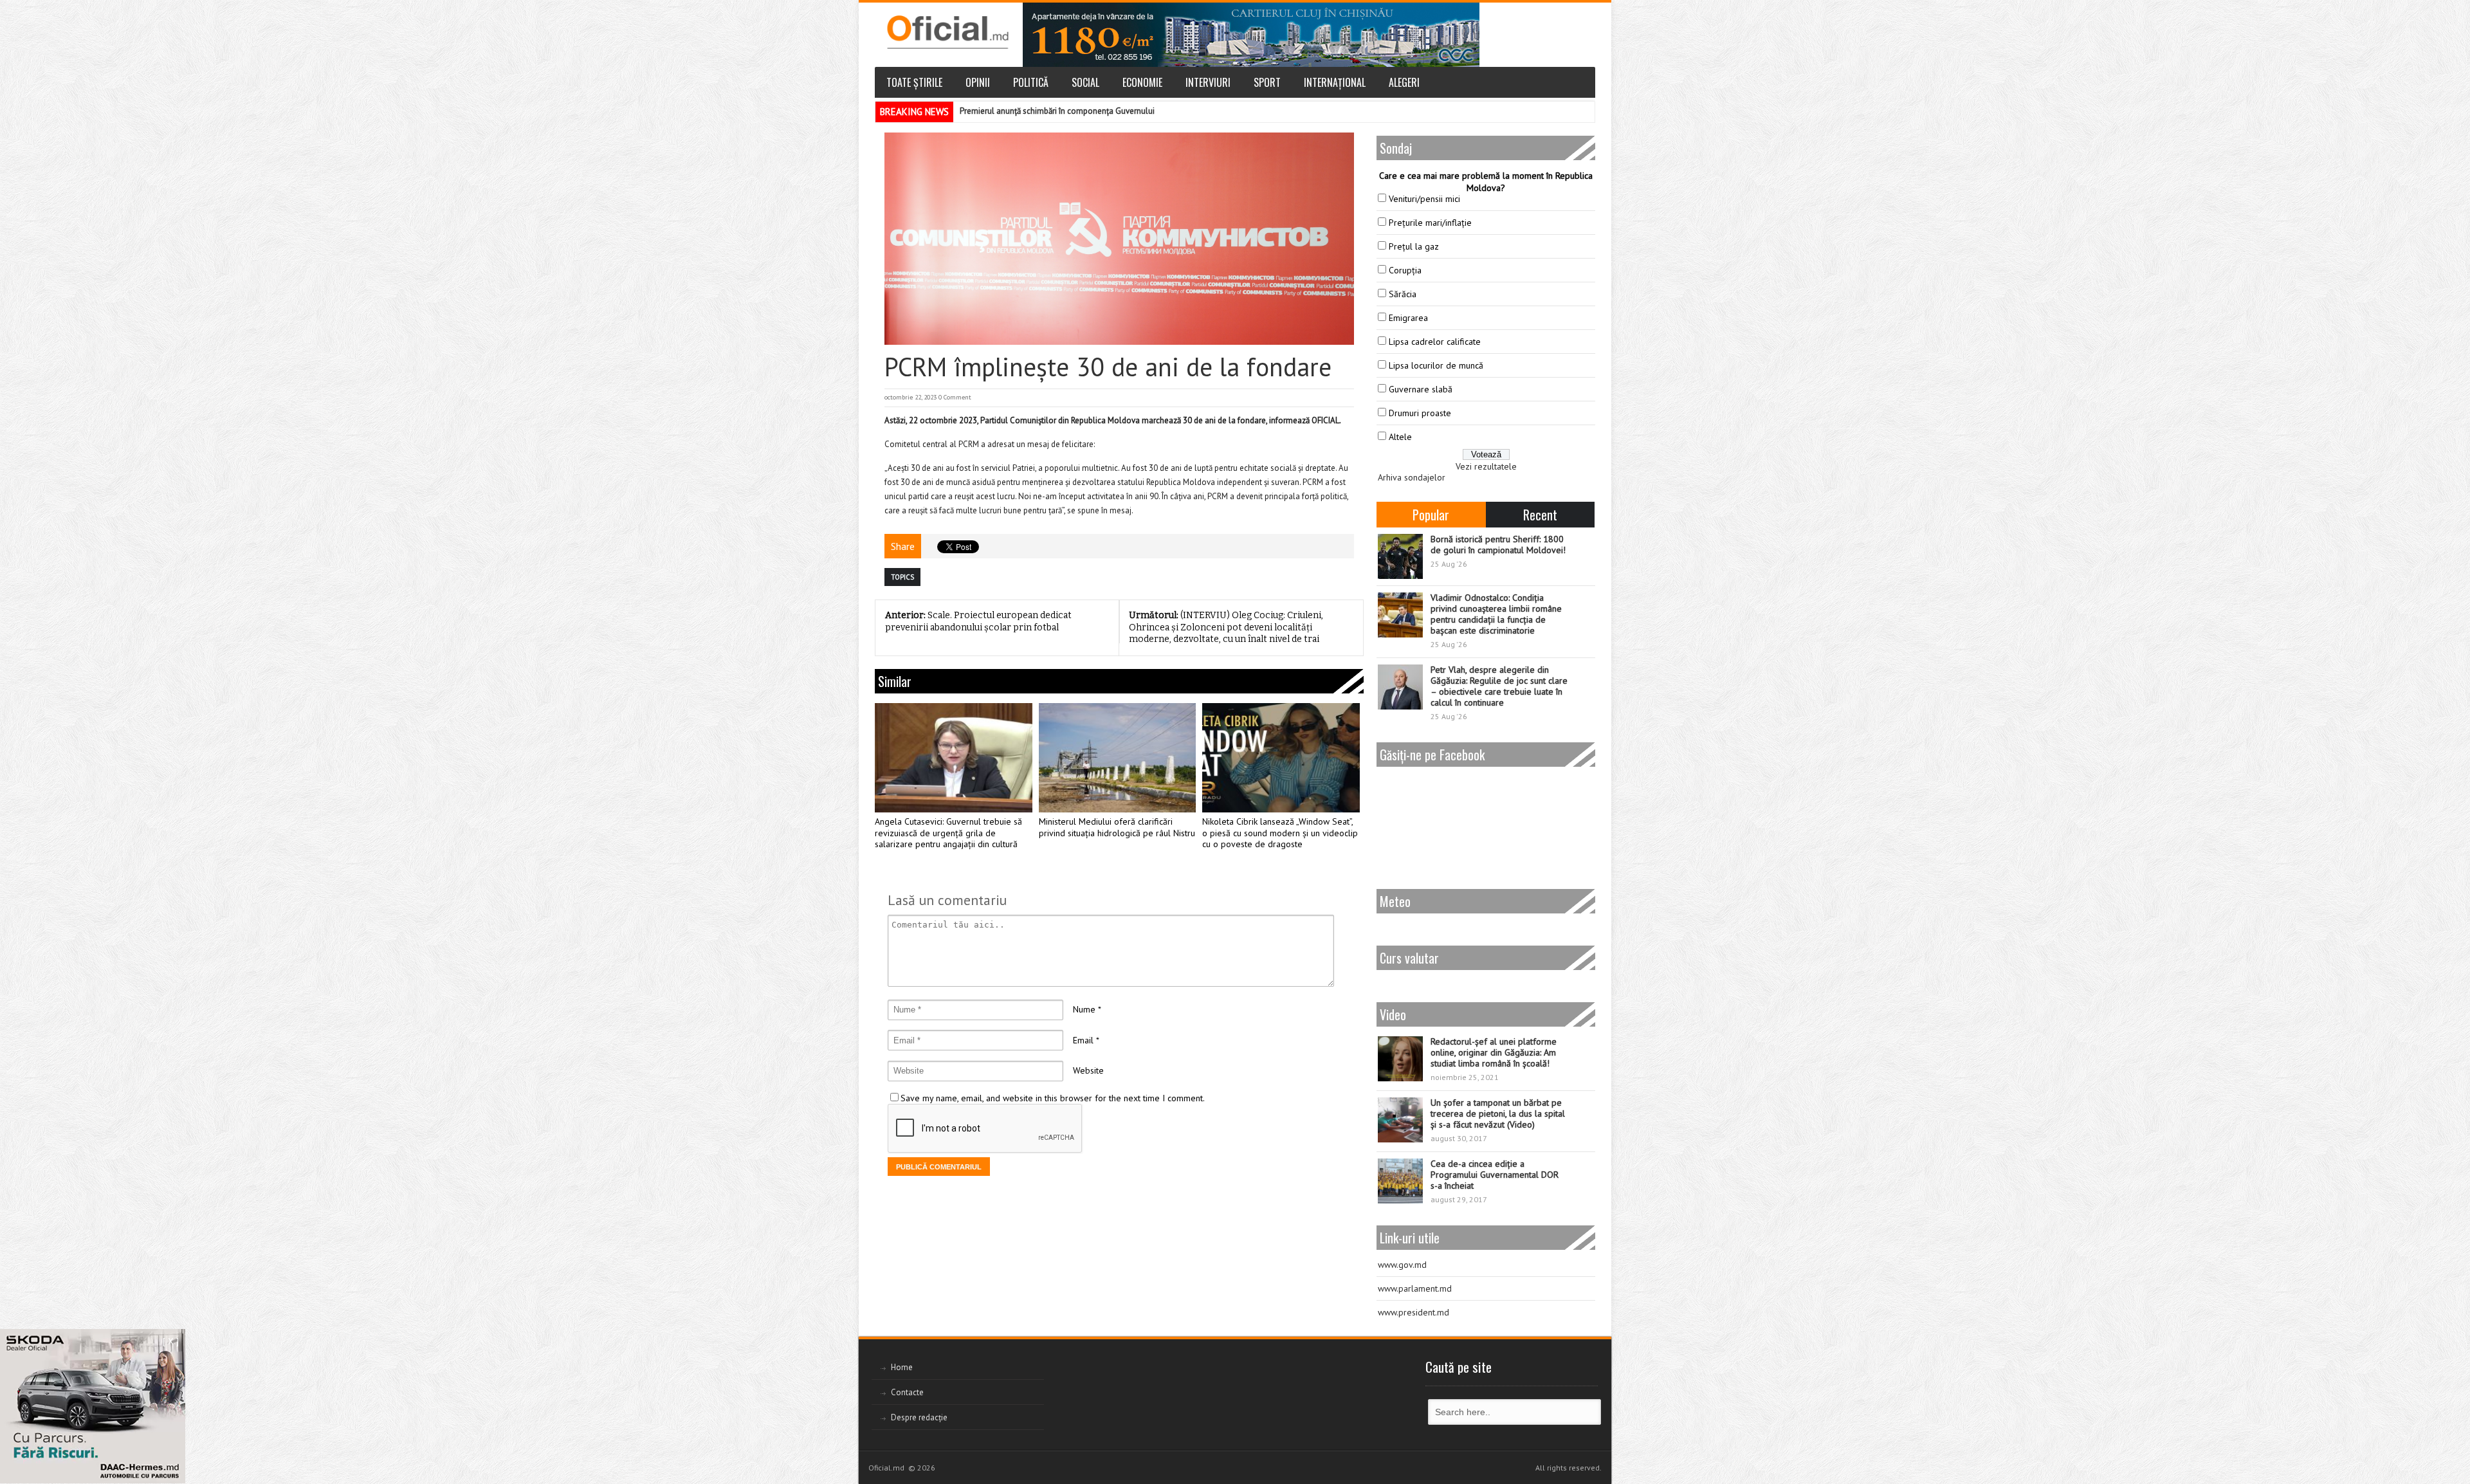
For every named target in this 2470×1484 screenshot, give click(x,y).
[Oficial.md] (947, 32)
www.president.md (1413, 1312)
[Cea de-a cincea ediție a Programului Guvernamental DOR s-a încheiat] (1400, 1181)
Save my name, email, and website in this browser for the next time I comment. (1053, 1098)
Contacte (907, 1392)
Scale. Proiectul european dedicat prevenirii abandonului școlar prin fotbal (978, 621)
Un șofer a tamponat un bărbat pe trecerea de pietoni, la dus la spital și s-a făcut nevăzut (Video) (1498, 1113)
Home (902, 1367)
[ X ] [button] (171, 1341)
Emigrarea (1408, 318)
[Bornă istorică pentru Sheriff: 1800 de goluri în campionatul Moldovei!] (1400, 556)
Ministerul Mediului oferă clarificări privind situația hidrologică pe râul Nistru (1117, 828)
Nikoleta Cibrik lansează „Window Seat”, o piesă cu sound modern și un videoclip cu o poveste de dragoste (1280, 833)
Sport (1267, 82)
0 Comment (955, 397)
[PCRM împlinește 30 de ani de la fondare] (1119, 239)
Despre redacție (919, 1417)
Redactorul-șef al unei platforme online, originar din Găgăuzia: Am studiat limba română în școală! (1494, 1052)
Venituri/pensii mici (1424, 199)
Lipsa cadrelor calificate (1435, 342)
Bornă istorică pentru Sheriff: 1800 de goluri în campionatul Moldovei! (1498, 545)
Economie (1142, 82)
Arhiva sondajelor (1412, 477)
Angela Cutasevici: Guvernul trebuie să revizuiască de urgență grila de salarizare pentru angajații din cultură (948, 833)
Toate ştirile (914, 82)
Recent (1540, 515)
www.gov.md (1402, 1265)
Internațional (1335, 82)
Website (1088, 1070)
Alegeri (1404, 82)
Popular (1431, 515)
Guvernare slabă (1421, 389)
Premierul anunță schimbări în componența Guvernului (1057, 111)
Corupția (1405, 270)
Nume (1084, 1009)
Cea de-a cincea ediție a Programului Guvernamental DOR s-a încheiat (1495, 1175)
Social (1085, 82)
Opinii (978, 82)
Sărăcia (1403, 294)
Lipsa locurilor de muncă (1436, 365)
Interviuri (1208, 82)
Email (1083, 1040)
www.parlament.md (1415, 1288)
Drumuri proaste (1420, 413)
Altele (1400, 437)
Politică (1031, 82)
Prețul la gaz (1414, 246)
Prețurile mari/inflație (1430, 223)
